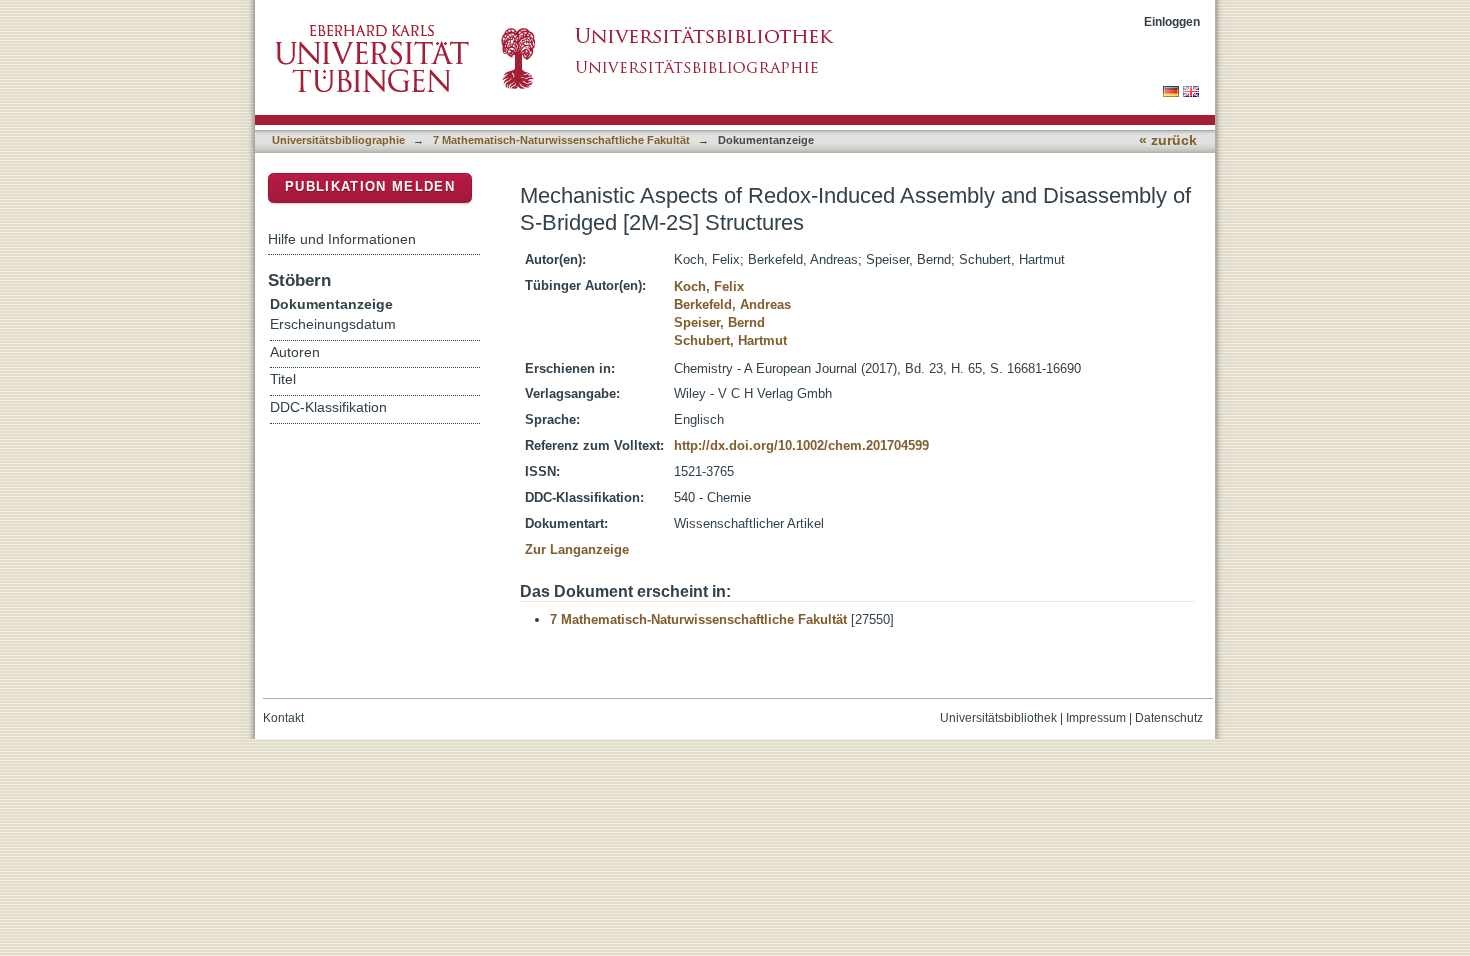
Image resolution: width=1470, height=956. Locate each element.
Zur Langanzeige (577, 549)
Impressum (1096, 718)
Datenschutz (1169, 718)
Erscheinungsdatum (333, 324)
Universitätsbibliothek (998, 718)
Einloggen (1172, 21)
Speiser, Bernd (719, 322)
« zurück (1168, 140)
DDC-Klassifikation (328, 407)
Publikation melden (370, 186)
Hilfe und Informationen (342, 239)
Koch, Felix (709, 286)
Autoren (295, 352)
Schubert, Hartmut (730, 340)
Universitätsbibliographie (338, 140)
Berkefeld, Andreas (732, 304)
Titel (283, 379)
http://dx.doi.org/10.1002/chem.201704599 (801, 445)
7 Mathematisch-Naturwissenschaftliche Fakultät (561, 140)
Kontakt (283, 718)
